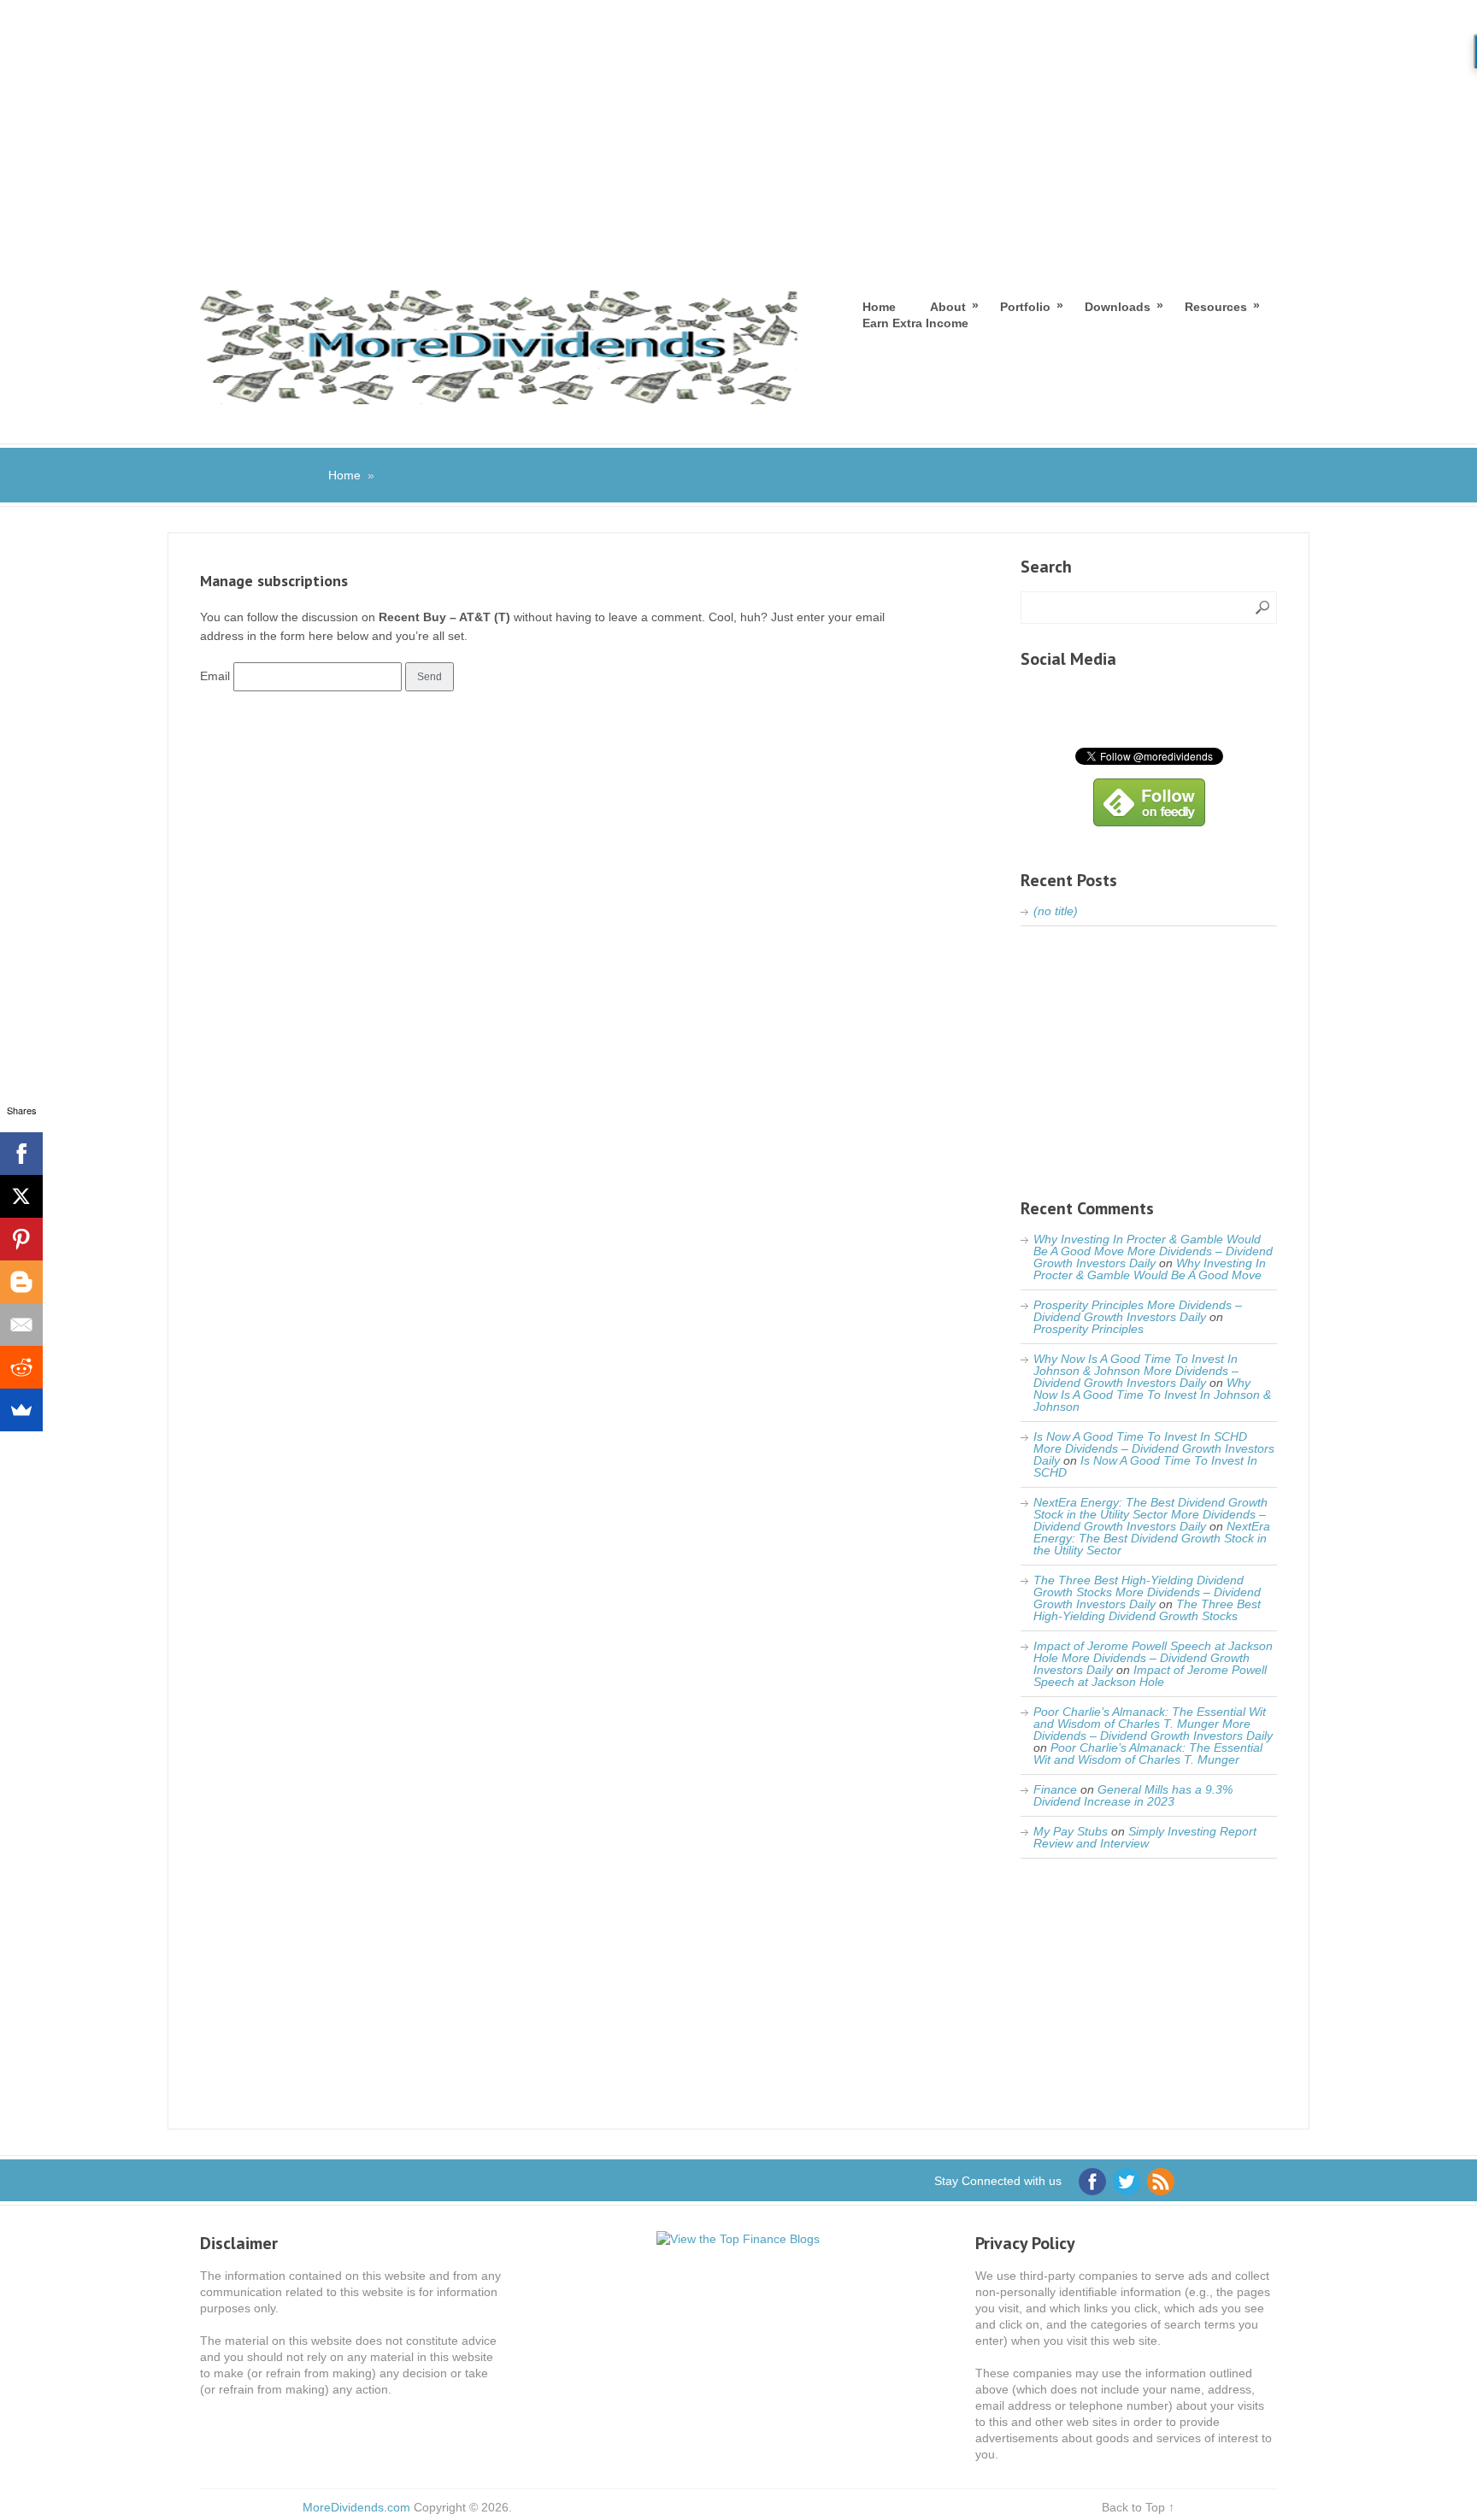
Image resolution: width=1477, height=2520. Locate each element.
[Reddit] (21, 1367)
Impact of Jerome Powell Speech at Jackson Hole (1150, 1676)
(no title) (1056, 911)
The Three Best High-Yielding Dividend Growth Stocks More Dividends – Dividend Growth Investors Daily (1147, 1592)
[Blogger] (21, 1282)
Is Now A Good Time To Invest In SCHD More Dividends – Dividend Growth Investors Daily (1154, 1448)
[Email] (21, 1325)
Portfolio (1025, 306)
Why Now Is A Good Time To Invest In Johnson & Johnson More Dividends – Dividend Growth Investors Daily (1136, 1371)
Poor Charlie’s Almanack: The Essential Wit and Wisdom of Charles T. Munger (1148, 1753)
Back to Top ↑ (1138, 2507)
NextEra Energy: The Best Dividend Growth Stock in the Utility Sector (1152, 1538)
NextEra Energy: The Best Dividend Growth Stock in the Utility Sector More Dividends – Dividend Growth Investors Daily (1150, 1514)
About (948, 306)
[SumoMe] (21, 1410)
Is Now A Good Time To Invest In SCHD (1145, 1466)
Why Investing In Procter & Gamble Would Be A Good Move (1150, 1269)
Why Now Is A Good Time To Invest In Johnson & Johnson (1152, 1395)
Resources (1216, 306)
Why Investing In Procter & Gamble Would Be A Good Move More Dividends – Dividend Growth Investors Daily (1153, 1251)
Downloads (1118, 306)
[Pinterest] (21, 1239)
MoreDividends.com (356, 2507)
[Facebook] (21, 1154)
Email (215, 676)
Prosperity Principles (1089, 1329)
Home (879, 307)
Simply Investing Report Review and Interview (1145, 1837)
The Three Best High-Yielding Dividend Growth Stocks (1147, 1610)
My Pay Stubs (1071, 1831)
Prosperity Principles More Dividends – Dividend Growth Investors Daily (1138, 1311)
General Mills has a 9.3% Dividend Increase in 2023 (1133, 1795)
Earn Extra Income (915, 323)
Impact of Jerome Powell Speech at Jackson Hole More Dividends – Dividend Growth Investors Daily (1153, 1658)
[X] (21, 1196)
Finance (1055, 1789)
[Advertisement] (738, 128)
